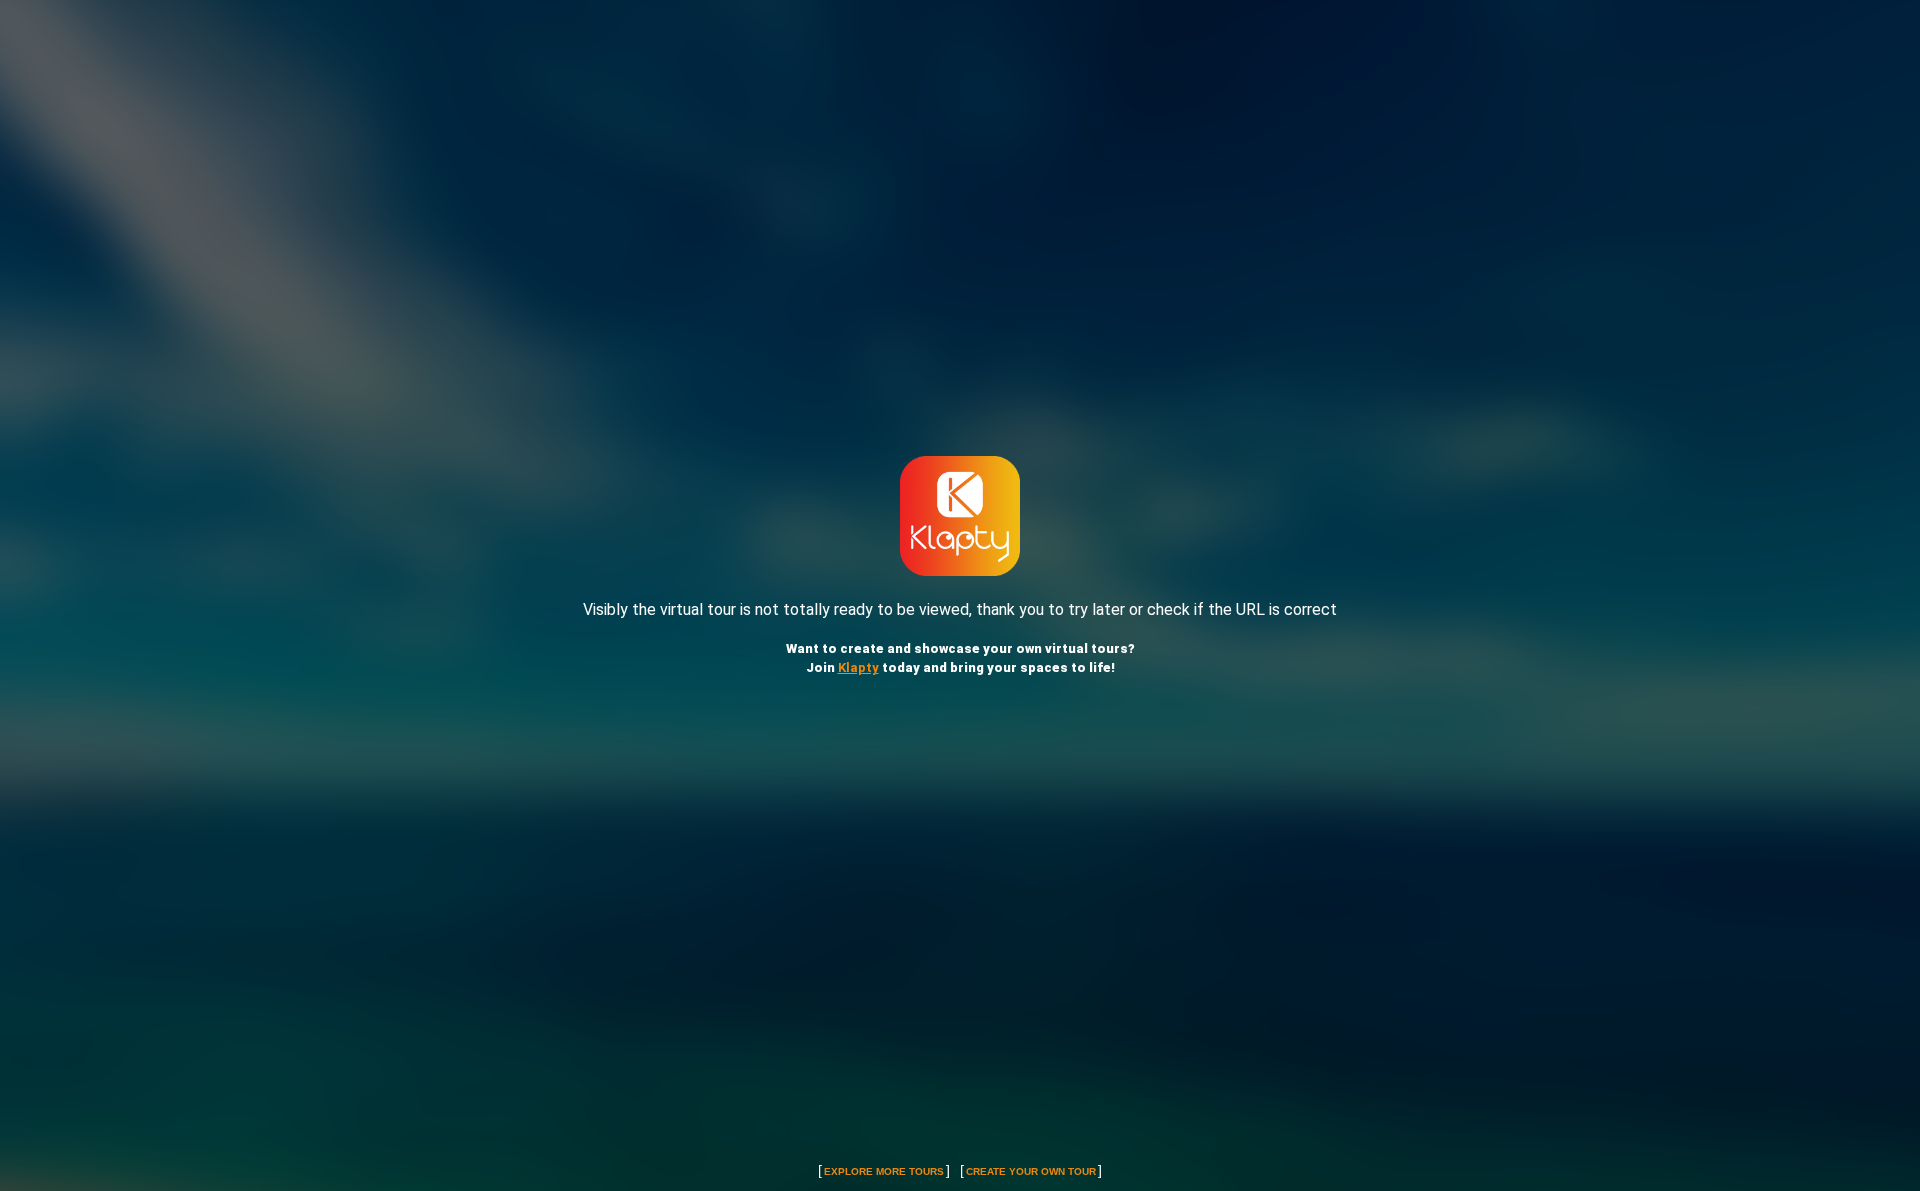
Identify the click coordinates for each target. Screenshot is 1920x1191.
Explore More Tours (884, 1171)
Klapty (858, 667)
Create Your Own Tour (1031, 1171)
